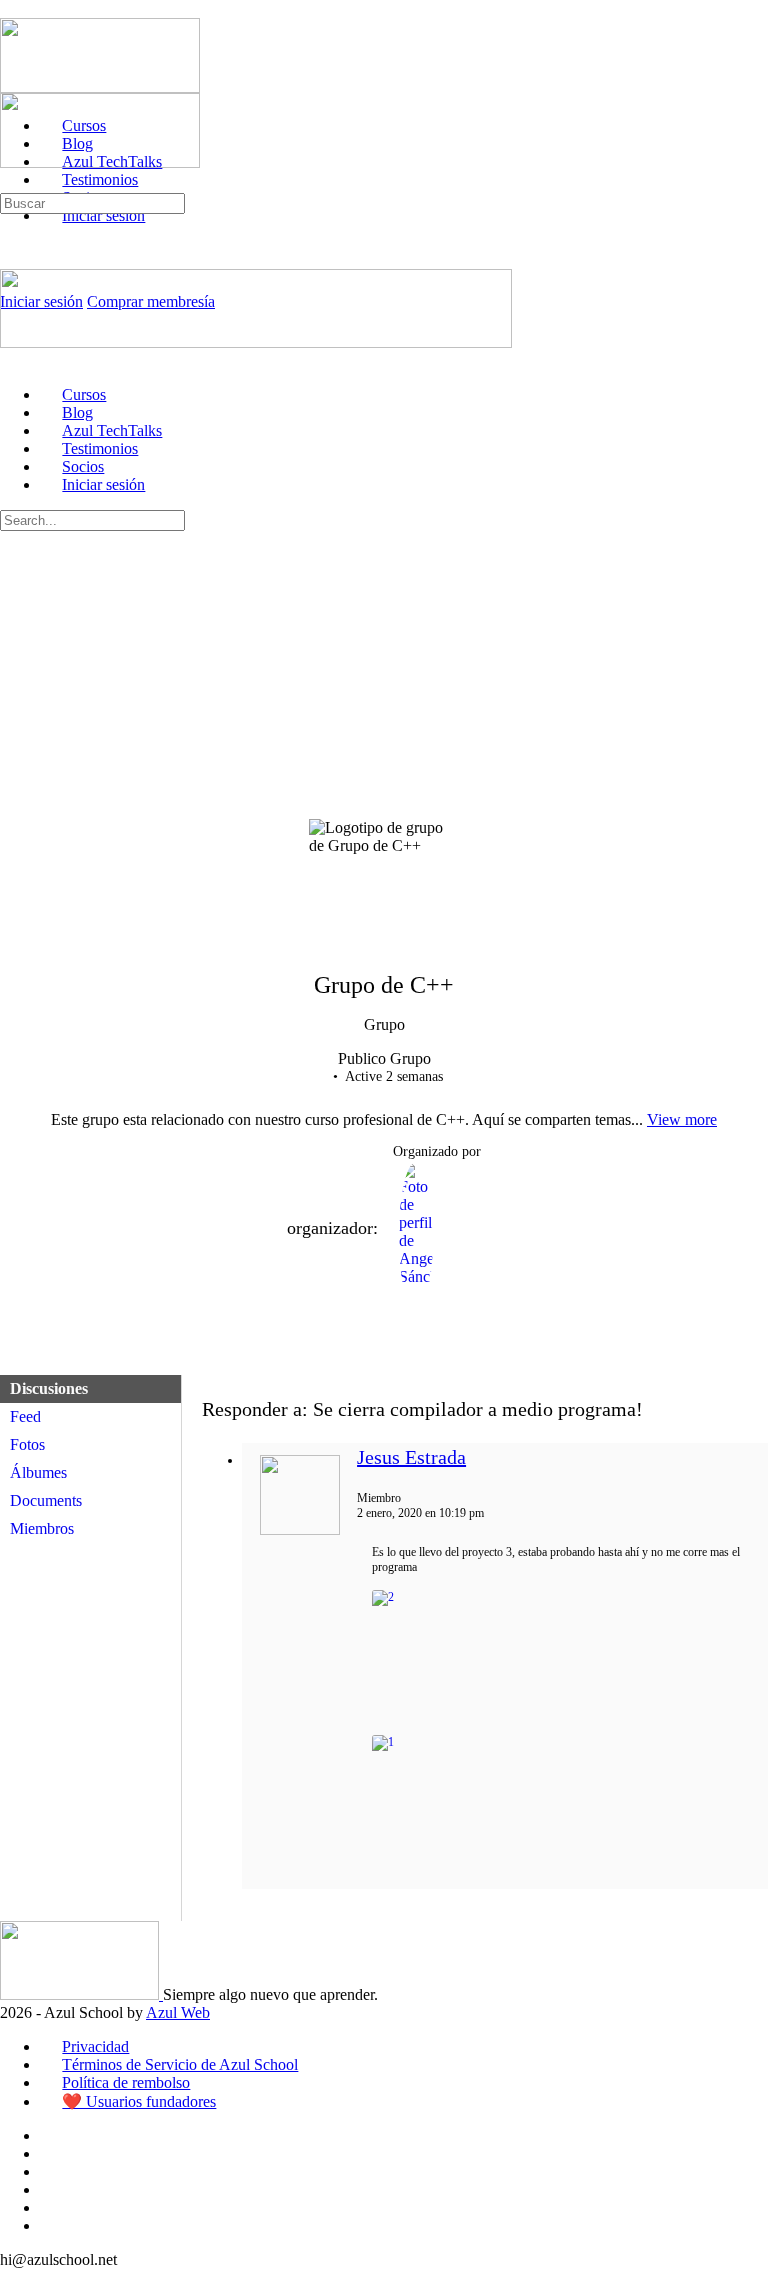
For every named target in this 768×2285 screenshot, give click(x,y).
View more (682, 1119)
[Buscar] (11, 183)
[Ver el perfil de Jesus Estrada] (300, 1531)
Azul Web (178, 2012)
